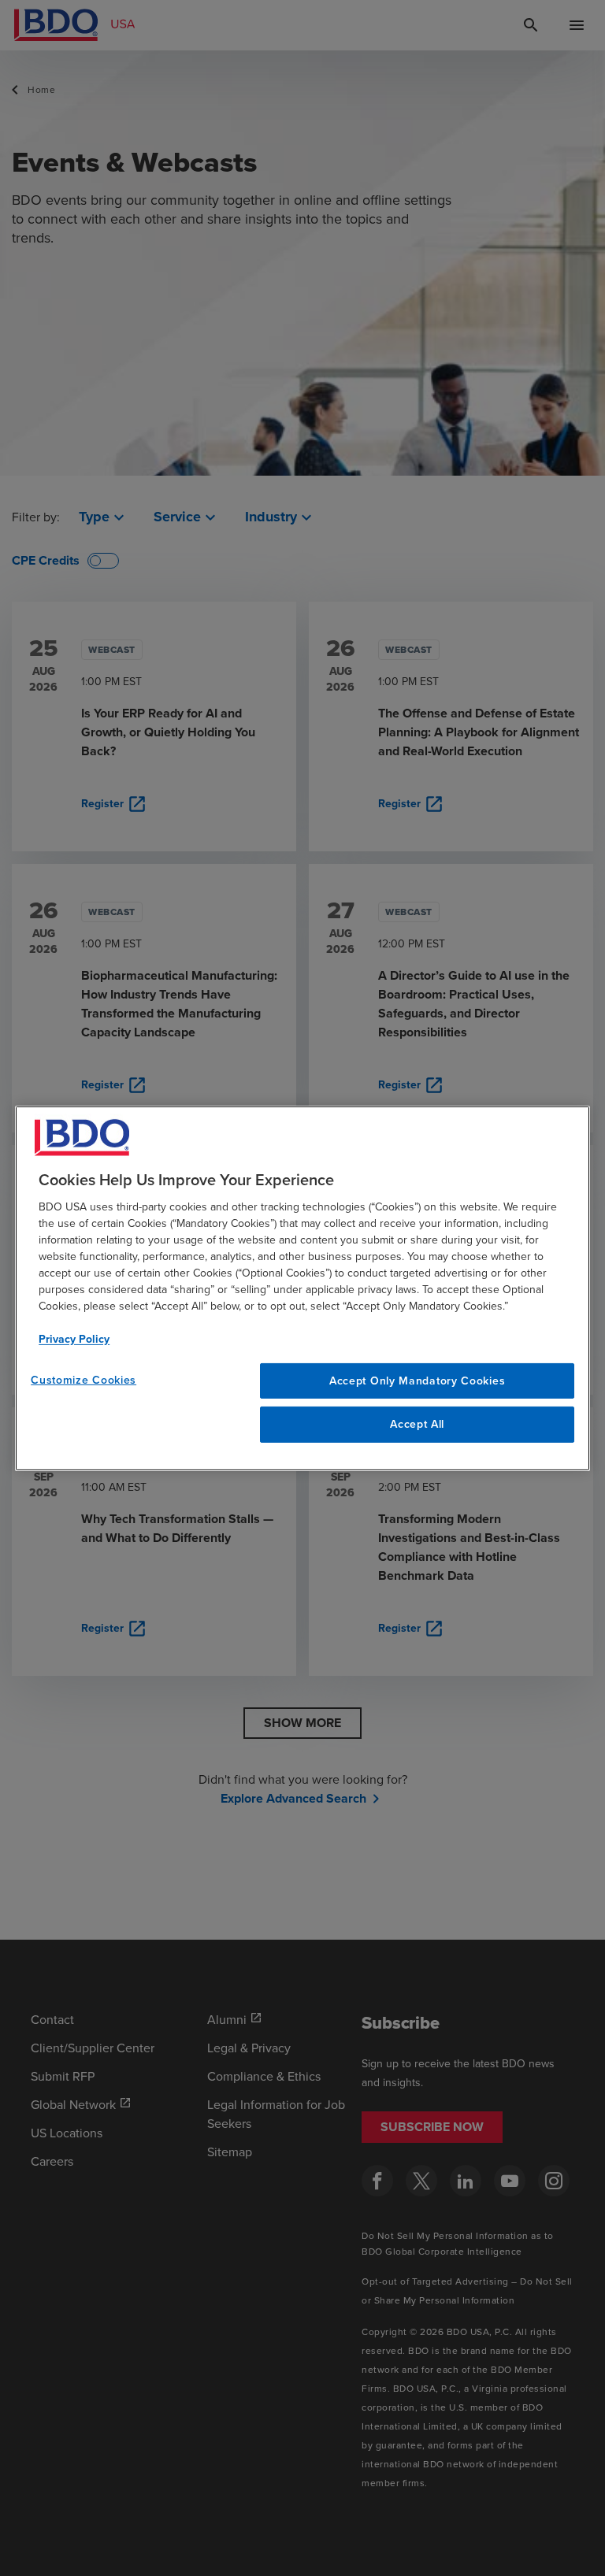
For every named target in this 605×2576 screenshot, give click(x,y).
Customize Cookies (84, 1379)
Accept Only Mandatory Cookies (417, 1380)
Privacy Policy (74, 1338)
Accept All (417, 1424)
